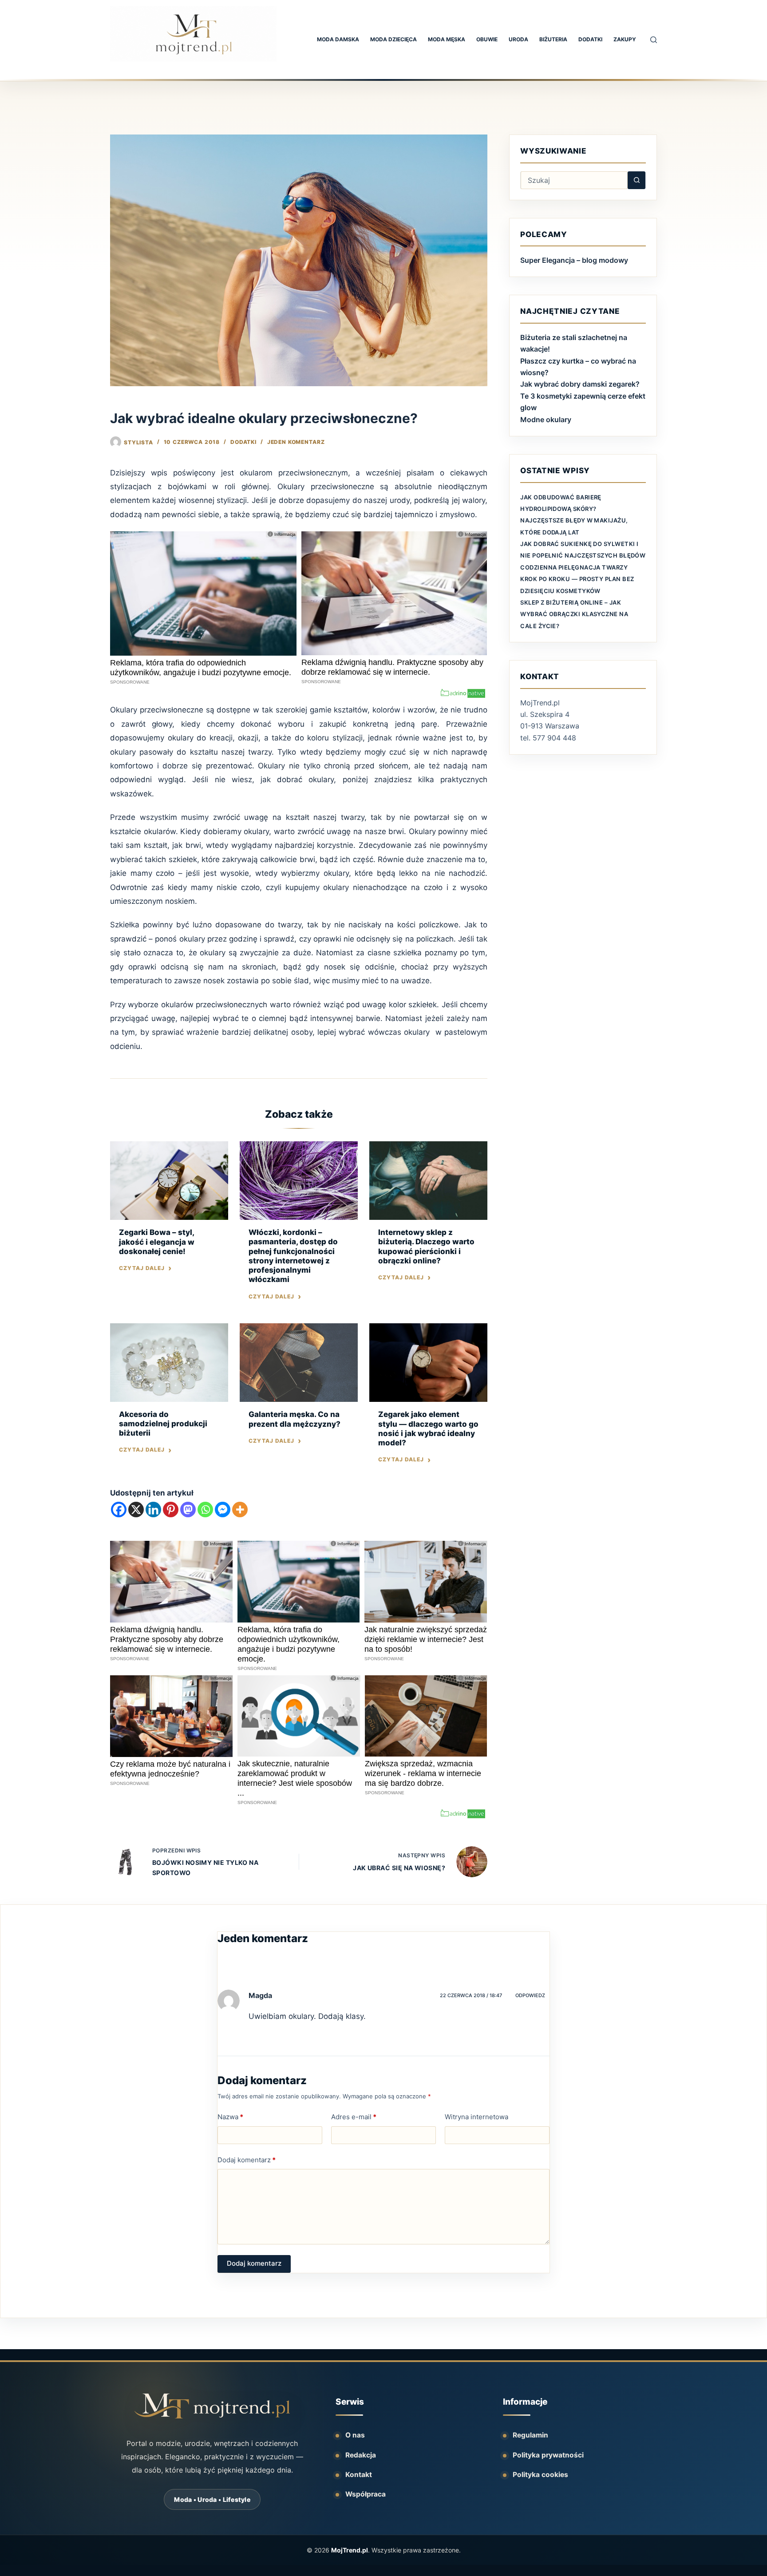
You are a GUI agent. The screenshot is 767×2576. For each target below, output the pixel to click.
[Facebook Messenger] (223, 1510)
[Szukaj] (654, 40)
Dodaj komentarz (247, 2160)
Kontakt (359, 2475)
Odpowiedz (530, 1995)
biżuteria (553, 39)
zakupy (625, 39)
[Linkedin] (153, 1510)
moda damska (338, 39)
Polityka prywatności (548, 2455)
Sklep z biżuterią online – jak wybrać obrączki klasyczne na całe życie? (574, 614)
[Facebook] (119, 1510)
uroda (518, 39)
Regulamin (530, 2435)
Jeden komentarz (296, 442)
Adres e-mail (354, 2117)
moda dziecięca (393, 39)
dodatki (590, 39)
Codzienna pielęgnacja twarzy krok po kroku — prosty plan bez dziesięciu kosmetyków (577, 579)
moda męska (447, 39)
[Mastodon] (188, 1510)
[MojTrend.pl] (212, 2406)
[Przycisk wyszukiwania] (637, 180)
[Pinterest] (171, 1510)
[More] (240, 1510)
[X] (136, 1510)
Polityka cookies (540, 2475)
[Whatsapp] (205, 1510)
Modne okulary (546, 419)
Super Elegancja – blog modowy (574, 260)
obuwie (487, 39)
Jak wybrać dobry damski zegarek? (580, 384)
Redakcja (361, 2455)
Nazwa (230, 2117)
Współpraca (366, 2494)
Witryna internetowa (476, 2117)
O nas (355, 2435)
